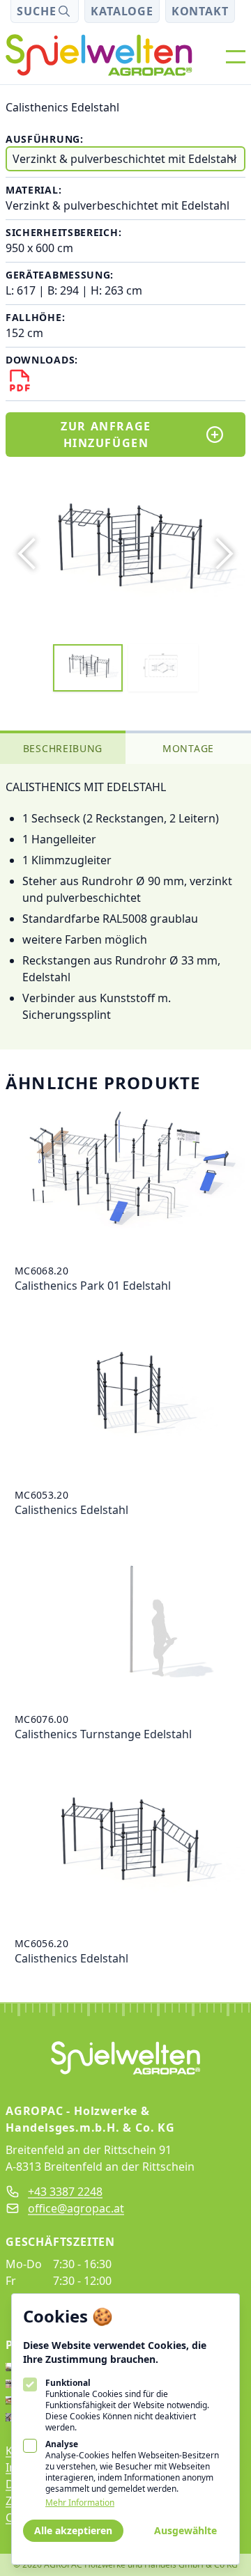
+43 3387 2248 (65, 2192)
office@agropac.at (76, 2208)
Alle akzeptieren (73, 2530)
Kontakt (200, 11)
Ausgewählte (185, 2530)
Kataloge (122, 11)
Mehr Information (80, 2503)
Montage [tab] (188, 748)
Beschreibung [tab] (63, 748)
